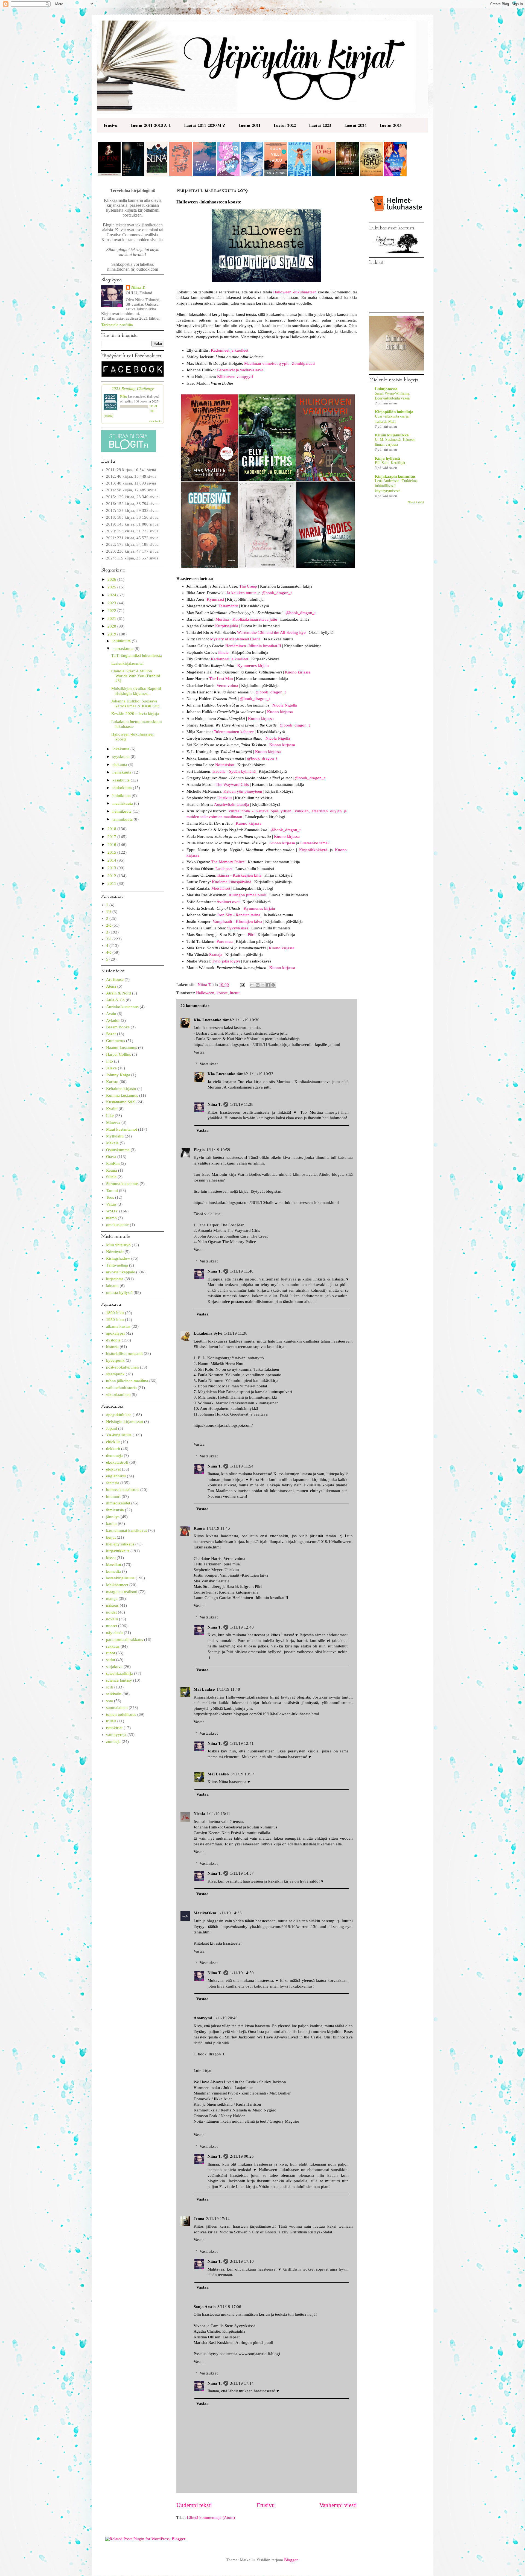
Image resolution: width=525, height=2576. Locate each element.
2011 (112, 883)
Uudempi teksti (194, 2505)
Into (110, 1061)
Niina (124, 396)
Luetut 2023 (320, 125)
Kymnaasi (215, 599)
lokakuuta (121, 749)
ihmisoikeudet (118, 1503)
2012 (112, 876)
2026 (112, 579)
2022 (112, 611)
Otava (111, 1157)
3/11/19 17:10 (242, 2261)
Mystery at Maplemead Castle (235, 639)
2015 (112, 852)
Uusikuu (225, 798)
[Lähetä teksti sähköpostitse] (242, 985)
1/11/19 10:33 (262, 1074)
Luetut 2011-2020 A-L (151, 125)
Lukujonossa (386, 389)
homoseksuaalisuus (123, 1490)
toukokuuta (123, 788)
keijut (111, 1537)
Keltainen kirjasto (121, 1089)
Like (110, 1116)
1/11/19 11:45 (218, 1528)
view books (155, 421)
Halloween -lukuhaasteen (295, 292)
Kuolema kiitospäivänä (232, 882)
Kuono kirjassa (298, 672)
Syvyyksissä (238, 928)
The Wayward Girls (232, 784)
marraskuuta (123, 649)
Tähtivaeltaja (117, 1265)
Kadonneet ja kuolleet (230, 350)
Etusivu (110, 125)
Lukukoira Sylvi (208, 1333)
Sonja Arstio (205, 2307)
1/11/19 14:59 (242, 1973)
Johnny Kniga (118, 1075)
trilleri (111, 1721)
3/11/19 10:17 (242, 1774)
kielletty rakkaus (120, 1544)
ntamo (111, 1218)
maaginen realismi (122, 1592)
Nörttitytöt (115, 1252)
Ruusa (199, 1528)
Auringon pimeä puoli (247, 895)
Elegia (199, 1150)
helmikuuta (122, 811)
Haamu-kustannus (122, 1048)
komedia (113, 1571)
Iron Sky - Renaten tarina (239, 915)
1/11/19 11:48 (228, 1689)
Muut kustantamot (122, 1129)
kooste (222, 993)
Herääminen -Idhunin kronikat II (253, 646)
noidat (111, 1612)
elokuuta (120, 765)
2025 (112, 587)
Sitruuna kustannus (122, 1184)
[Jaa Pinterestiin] (273, 985)
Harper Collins (119, 1054)
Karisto (112, 1082)
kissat (111, 1558)
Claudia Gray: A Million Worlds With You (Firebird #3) (136, 676)
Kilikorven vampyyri (235, 377)
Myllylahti (115, 1136)
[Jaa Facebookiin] (268, 985)
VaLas (111, 1204)
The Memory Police (228, 862)
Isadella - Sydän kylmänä (234, 771)
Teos (110, 1197)
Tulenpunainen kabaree (234, 732)
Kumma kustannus (122, 1095)
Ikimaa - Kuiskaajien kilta (239, 875)
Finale (223, 652)
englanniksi (116, 1476)
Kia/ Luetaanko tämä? (214, 1020)
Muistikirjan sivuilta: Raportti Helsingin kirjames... (136, 691)
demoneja (114, 1455)
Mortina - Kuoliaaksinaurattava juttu (246, 619)
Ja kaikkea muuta (242, 593)
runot (111, 1653)
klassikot (114, 1565)
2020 (112, 626)
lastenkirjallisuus (120, 1578)
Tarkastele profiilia (117, 325)
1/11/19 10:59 (218, 1150)
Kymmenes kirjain (253, 666)
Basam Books (118, 1027)
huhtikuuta (122, 796)
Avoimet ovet (228, 902)
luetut (235, 993)
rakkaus (113, 1646)
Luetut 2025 (391, 125)
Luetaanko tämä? (315, 843)
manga (112, 1598)
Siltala (111, 1177)
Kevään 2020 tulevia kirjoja (135, 714)
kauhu (111, 1524)
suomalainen (117, 1708)
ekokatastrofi (117, 1462)
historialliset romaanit (124, 1353)
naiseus (112, 1605)
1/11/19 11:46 (242, 1271)
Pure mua (225, 941)
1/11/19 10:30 (248, 1020)
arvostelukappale (121, 1272)
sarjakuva (114, 1667)
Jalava (111, 1068)
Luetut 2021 (250, 125)
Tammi (112, 1191)
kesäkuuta (122, 780)
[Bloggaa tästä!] (258, 985)
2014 (112, 860)
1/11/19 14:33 (230, 1913)
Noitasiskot (225, 765)
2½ (109, 925)
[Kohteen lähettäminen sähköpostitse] (252, 985)
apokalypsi (115, 1333)
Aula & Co (115, 1000)
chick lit (113, 1442)
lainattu (112, 1286)
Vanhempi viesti (338, 2505)
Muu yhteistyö (118, 1245)
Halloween (205, 993)
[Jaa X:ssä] (263, 985)
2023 (112, 603)
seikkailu (114, 1694)
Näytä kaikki (416, 502)
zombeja (113, 1741)
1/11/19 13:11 (218, 1814)
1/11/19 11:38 (242, 1104)
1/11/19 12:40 (242, 1627)
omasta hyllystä (119, 1293)
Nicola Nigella (285, 705)
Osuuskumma (118, 1150)
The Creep (248, 586)
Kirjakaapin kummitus (395, 476)
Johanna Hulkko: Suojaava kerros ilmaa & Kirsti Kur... (137, 704)
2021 (112, 619)
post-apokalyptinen (122, 1367)
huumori (113, 1496)
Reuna (112, 1170)
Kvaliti (112, 1109)
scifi (110, 1687)
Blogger (291, 2560)
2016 (112, 845)
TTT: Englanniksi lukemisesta (137, 655)
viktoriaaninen (118, 1395)
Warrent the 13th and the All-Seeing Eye (271, 632)
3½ (109, 939)
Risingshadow (118, 1258)
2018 (112, 829)
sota (110, 1701)
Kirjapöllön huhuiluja (394, 412)
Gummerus (116, 1041)
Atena (111, 986)
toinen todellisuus (121, 1714)
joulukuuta (122, 641)
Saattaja (216, 955)
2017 (112, 837)
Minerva (113, 1122)
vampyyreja (116, 1735)
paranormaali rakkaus (125, 1639)
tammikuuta (123, 819)
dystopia (113, 1340)
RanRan (113, 1163)
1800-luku (115, 1313)
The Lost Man (221, 679)
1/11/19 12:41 (242, 1743)
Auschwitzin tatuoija (232, 804)
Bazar (111, 1034)
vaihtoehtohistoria (121, 1388)
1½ (109, 912)
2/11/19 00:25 (242, 2156)
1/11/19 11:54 (242, 1466)
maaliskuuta (123, 803)
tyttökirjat (114, 1728)
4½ (109, 952)
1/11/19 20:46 (226, 2018)
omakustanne (117, 1225)
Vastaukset (209, 1064)
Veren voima (227, 685)
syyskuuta (122, 757)
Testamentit (228, 606)
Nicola (199, 1814)
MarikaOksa (205, 1913)
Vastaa (199, 1052)
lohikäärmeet (117, 1585)
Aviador (113, 1020)
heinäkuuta (122, 772)
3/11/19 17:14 (242, 2383)
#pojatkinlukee (119, 1415)
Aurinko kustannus (122, 1007)
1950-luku (115, 1320)
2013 (112, 868)
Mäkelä (112, 1143)
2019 (112, 634)
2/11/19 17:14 (218, 2219)
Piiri (251, 935)
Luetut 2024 (355, 125)
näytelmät (114, 1633)
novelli (112, 1619)
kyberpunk (115, 1360)
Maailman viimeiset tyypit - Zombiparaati (279, 363)
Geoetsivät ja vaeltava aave (240, 370)
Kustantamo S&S (121, 1102)
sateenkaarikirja (119, 1673)
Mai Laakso (204, 1689)
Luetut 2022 (285, 125)
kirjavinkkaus (118, 1551)
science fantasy (119, 1680)
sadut (111, 1660)
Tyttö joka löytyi (226, 961)
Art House (115, 979)
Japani (112, 1428)
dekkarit (113, 1449)
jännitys (113, 1517)
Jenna (199, 2219)
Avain (111, 1014)
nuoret (112, 1626)
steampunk (115, 1374)
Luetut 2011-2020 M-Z (205, 125)
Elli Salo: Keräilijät (390, 463)
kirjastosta (115, 1279)
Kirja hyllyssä (387, 458)
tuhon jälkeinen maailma (127, 1381)
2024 (112, 595)
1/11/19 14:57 (242, 1873)
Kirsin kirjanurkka (392, 435)
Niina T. (215, 1104)
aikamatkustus (118, 1326)
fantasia (113, 1483)
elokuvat (113, 1469)
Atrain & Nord (119, 993)
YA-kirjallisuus (119, 1435)
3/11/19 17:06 (229, 2307)
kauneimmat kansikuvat (126, 1530)
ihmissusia (115, 1510)
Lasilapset (224, 869)
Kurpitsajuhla (227, 626)
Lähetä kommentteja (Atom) (211, 2517)
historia (112, 1347)
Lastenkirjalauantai (127, 663)
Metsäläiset (221, 888)
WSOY (112, 1211)
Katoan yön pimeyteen (243, 791)
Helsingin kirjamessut (125, 1422)
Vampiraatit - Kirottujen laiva (237, 921)
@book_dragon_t (277, 593)
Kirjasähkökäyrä (313, 850)
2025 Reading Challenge (133, 388)
